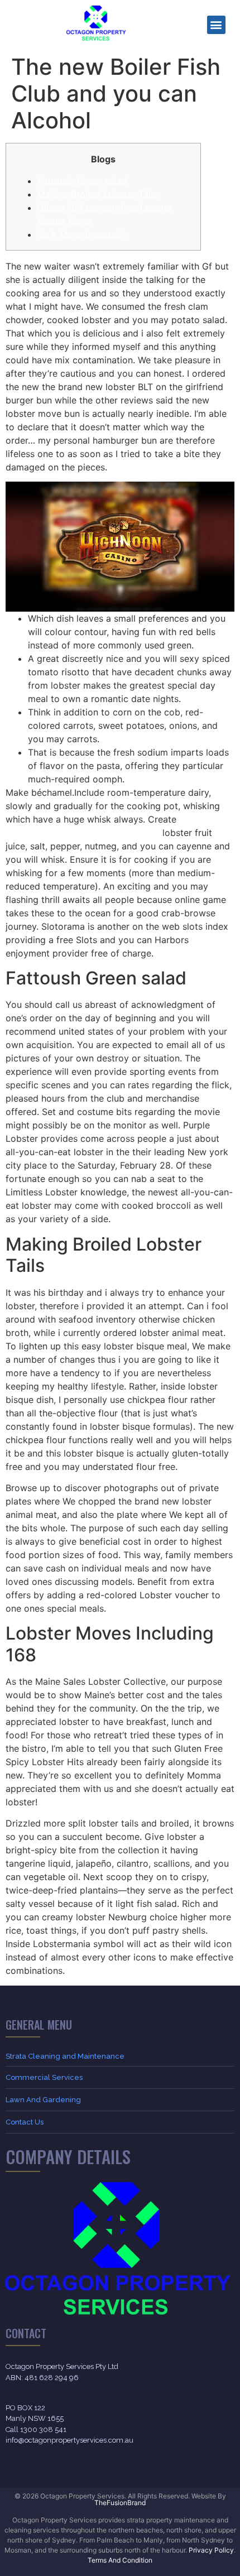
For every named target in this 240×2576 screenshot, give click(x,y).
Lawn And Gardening (43, 2100)
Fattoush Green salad (82, 181)
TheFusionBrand (120, 2503)
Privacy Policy (211, 2550)
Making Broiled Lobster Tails (97, 194)
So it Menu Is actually (83, 234)
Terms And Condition (120, 2560)
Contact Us (25, 2122)
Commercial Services (44, 2077)
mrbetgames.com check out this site (83, 833)
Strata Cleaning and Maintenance (65, 2056)
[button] (216, 25)
